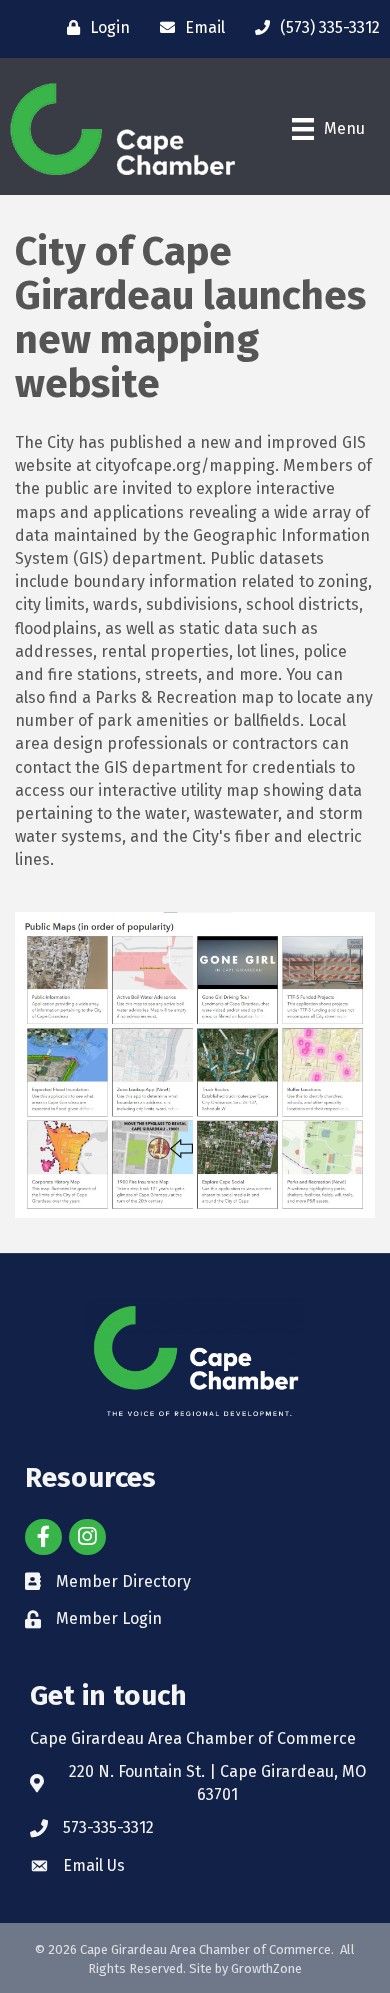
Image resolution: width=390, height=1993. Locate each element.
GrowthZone (266, 1968)
